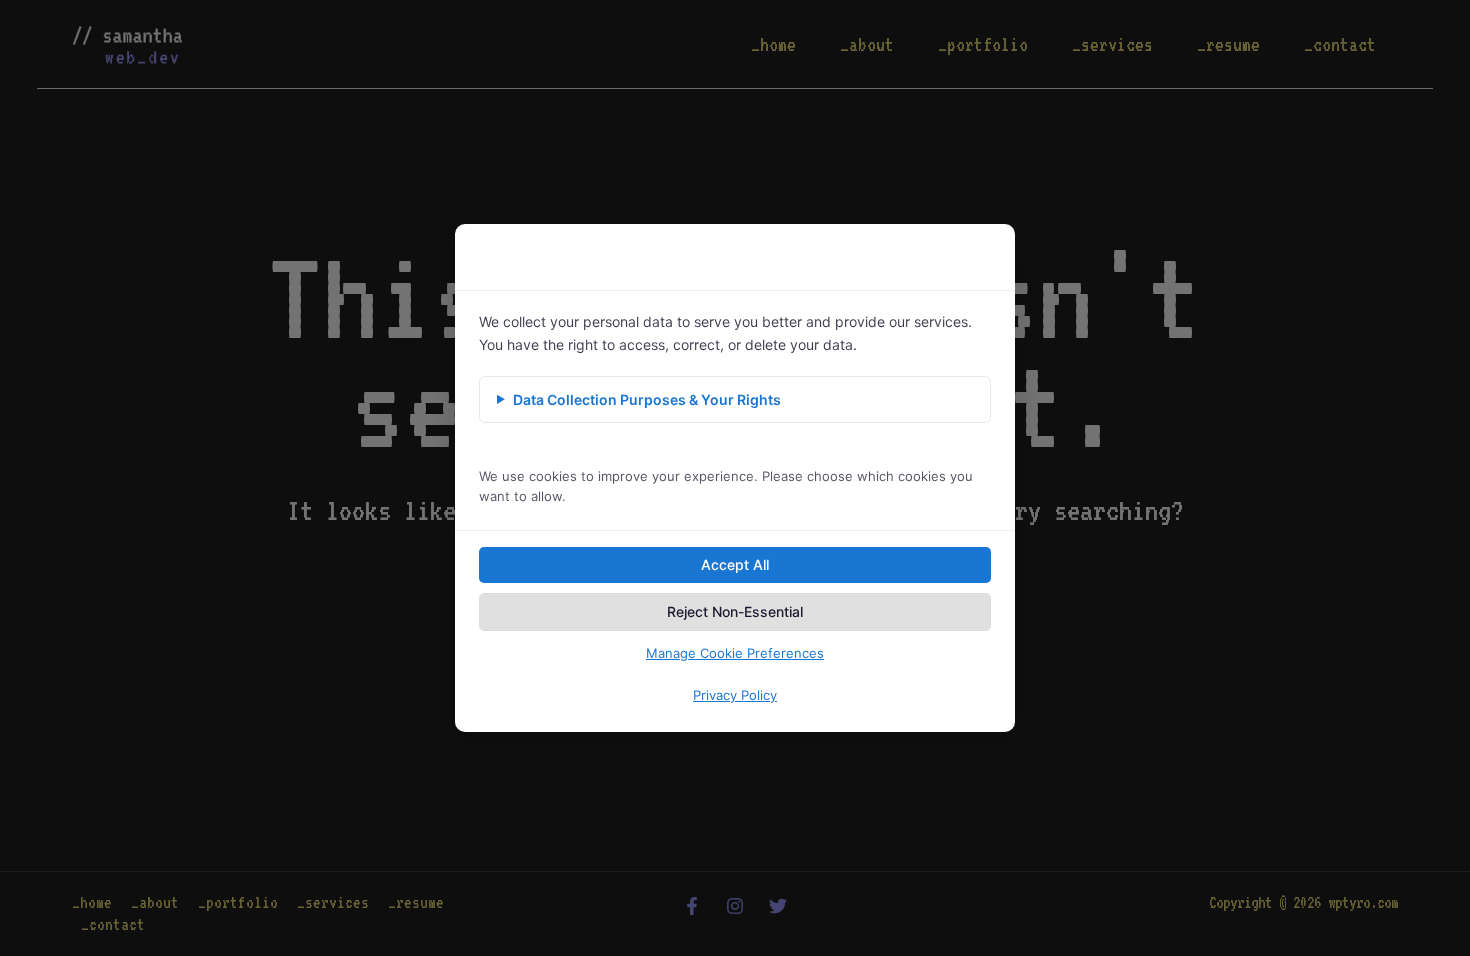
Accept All (735, 564)
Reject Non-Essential (735, 611)
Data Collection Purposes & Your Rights (647, 399)
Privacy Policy (735, 695)
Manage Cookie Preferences (735, 653)
